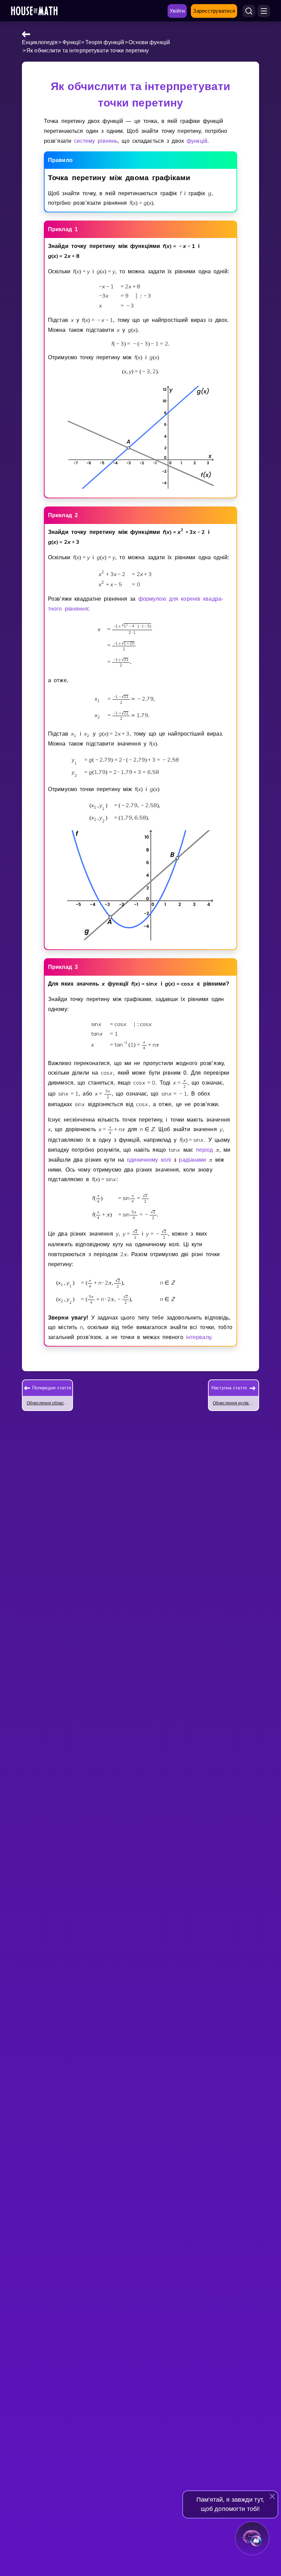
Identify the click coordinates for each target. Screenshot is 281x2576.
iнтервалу (198, 1337)
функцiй (197, 141)
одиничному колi (149, 1160)
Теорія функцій (105, 42)
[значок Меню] (264, 11)
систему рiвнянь (96, 141)
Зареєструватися (214, 11)
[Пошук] (249, 11)
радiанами (192, 1160)
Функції (72, 42)
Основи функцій (149, 42)
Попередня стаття (52, 1388)
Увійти (177, 11)
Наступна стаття (229, 1388)
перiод (205, 1150)
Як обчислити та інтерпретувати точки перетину (88, 51)
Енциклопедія (40, 42)
